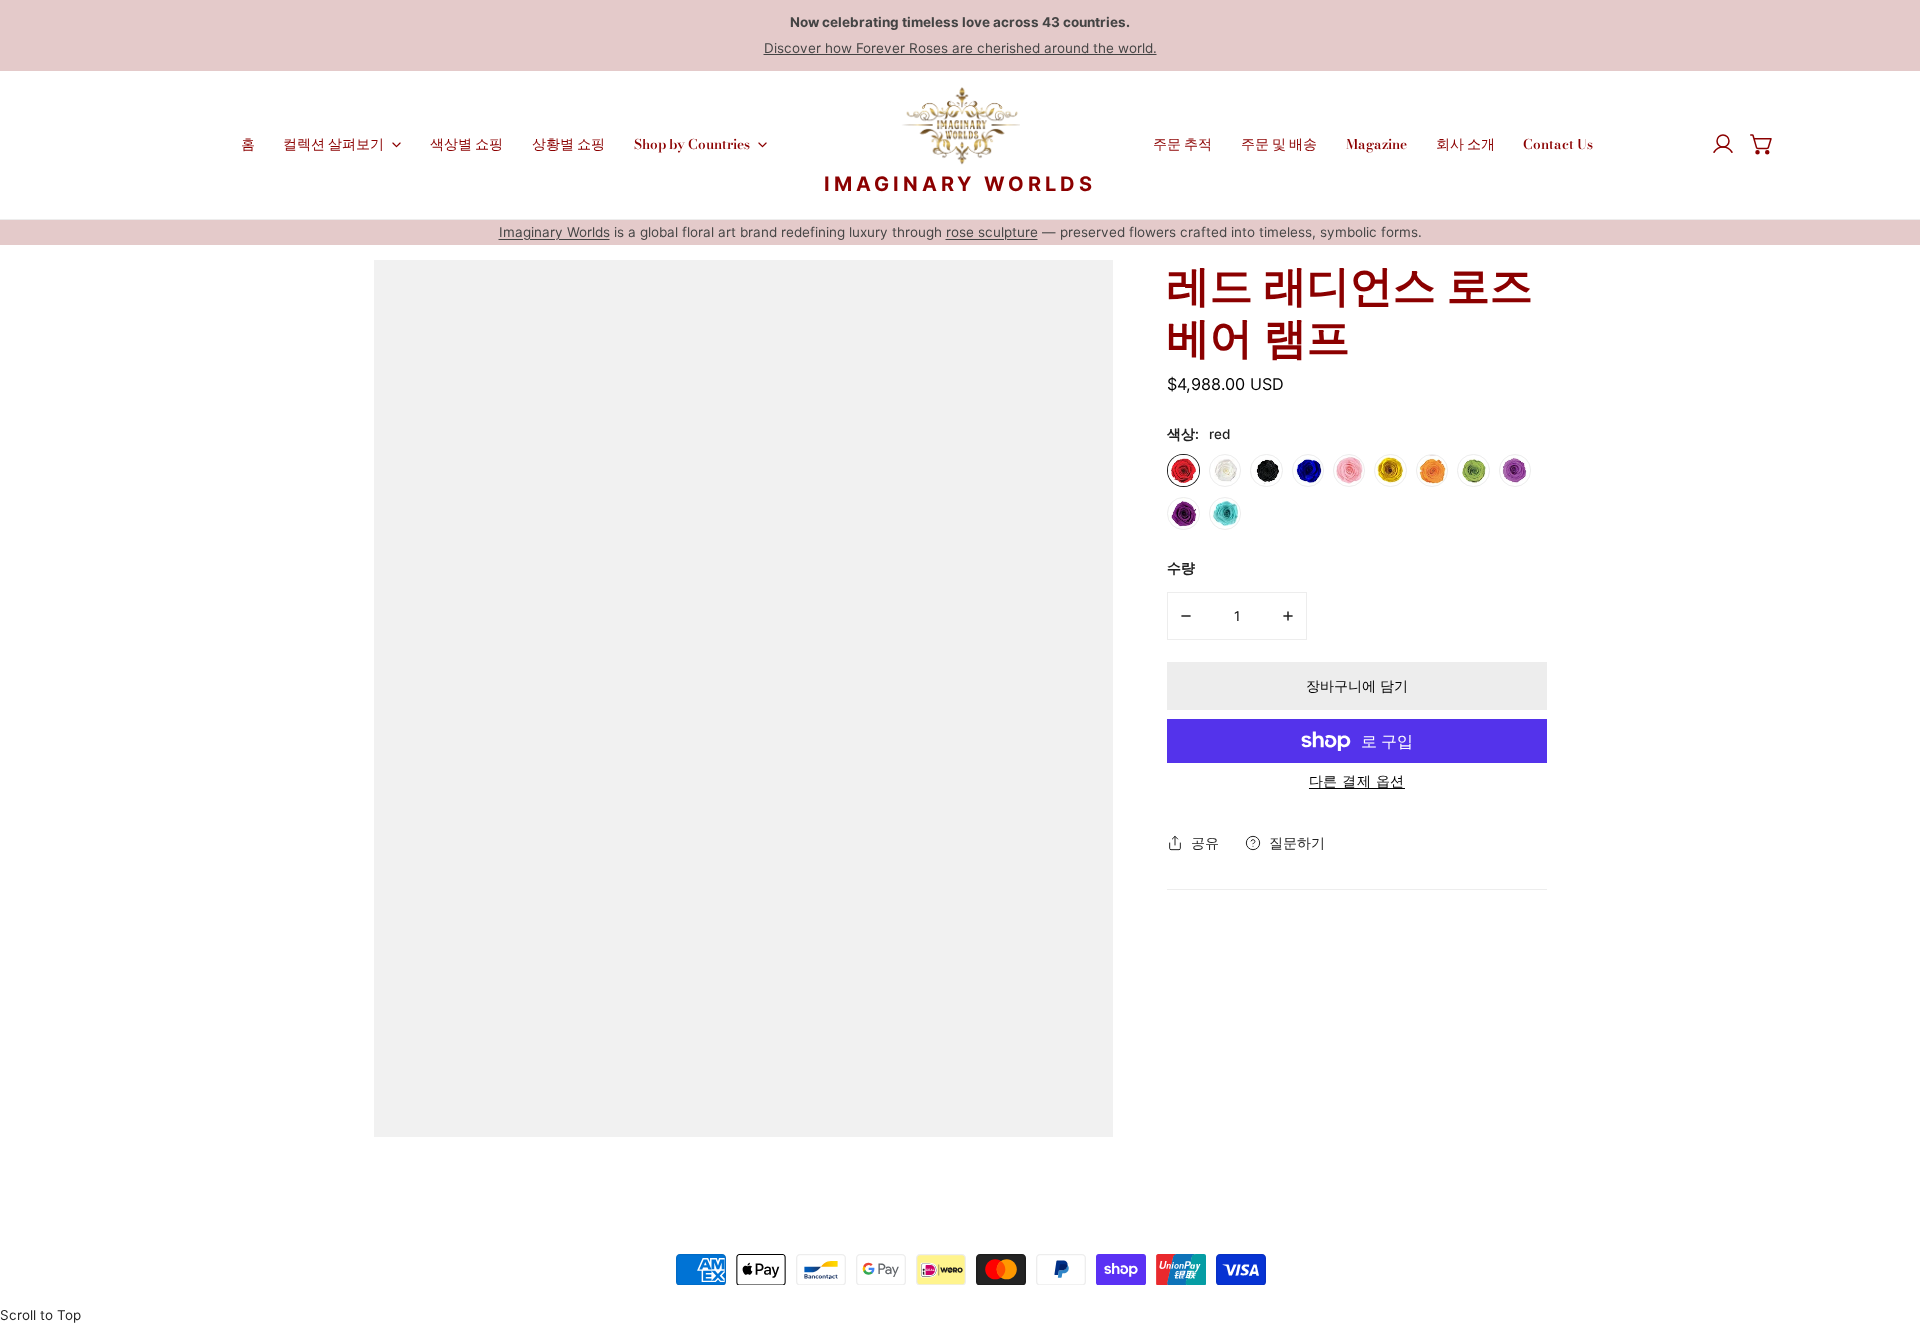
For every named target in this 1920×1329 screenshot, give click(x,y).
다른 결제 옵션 (1357, 780)
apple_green (1473, 470)
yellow (1390, 470)
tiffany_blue (1225, 513)
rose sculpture (992, 232)
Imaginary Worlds (554, 232)
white (1225, 470)
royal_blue (1308, 470)
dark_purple (1183, 513)
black (1266, 470)
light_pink (1349, 470)
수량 (1181, 568)
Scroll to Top (40, 1315)
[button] (1762, 145)
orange (1432, 470)
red (1183, 470)
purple (1515, 470)
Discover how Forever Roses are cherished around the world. (960, 48)
